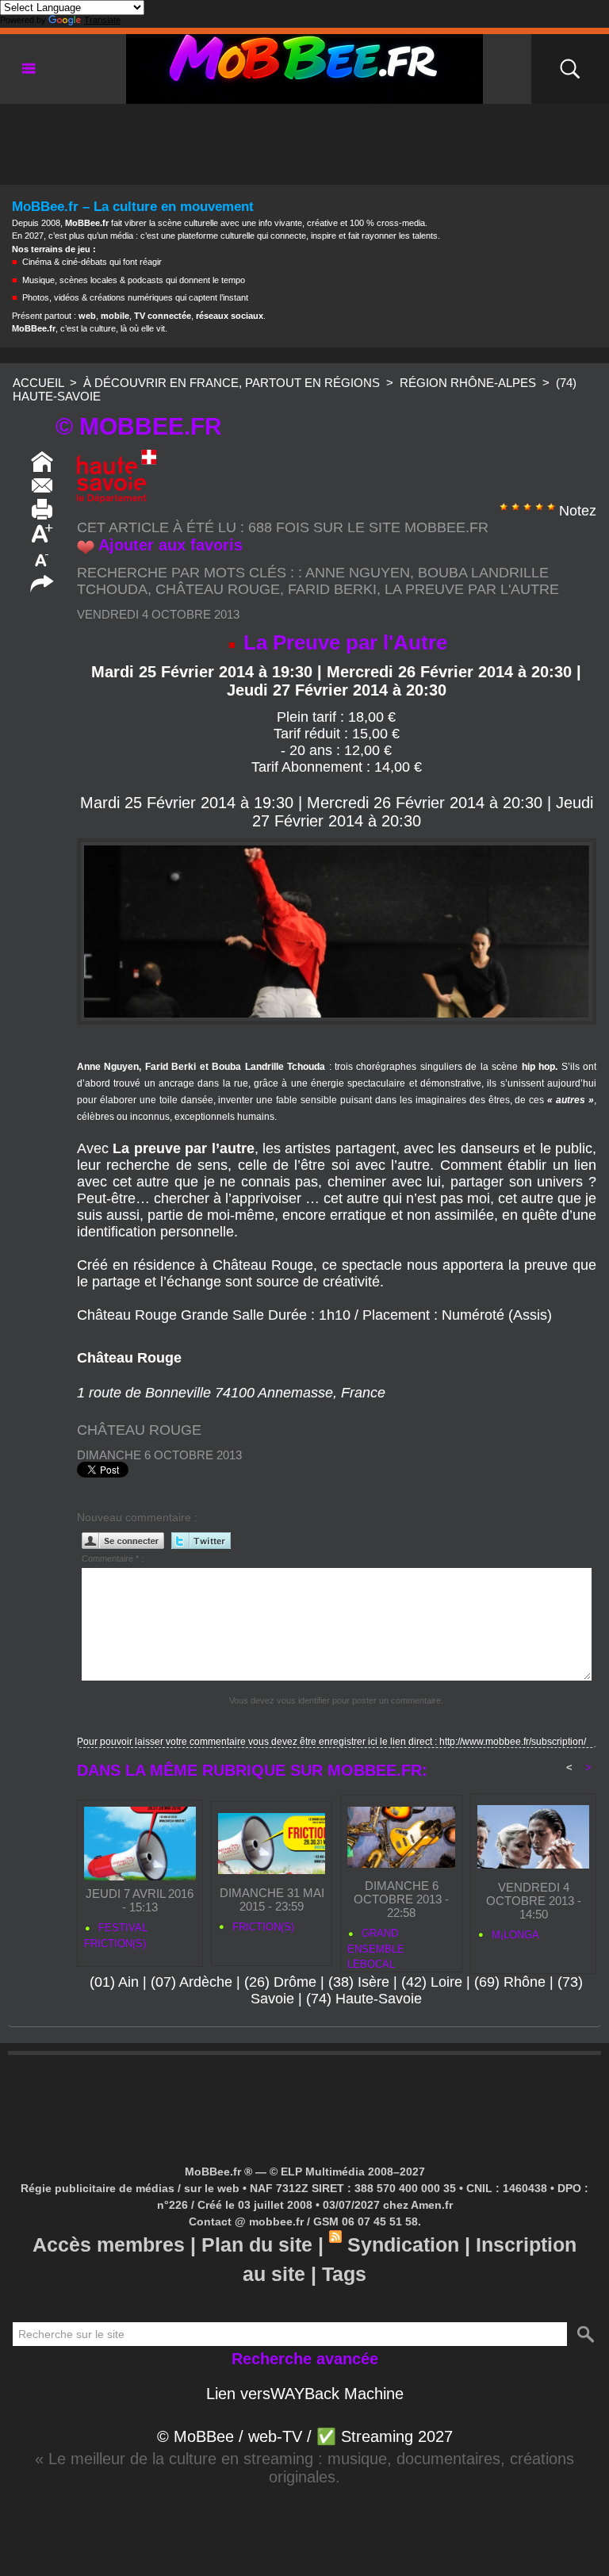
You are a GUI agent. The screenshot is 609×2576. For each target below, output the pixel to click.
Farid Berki (332, 589)
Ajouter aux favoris (170, 545)
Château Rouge (218, 589)
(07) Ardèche (192, 1982)
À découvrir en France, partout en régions (232, 383)
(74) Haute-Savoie (364, 1999)
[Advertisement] (304, 140)
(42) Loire (432, 1982)
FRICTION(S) (262, 1927)
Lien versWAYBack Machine (305, 2394)
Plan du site (257, 2244)
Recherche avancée (305, 2359)
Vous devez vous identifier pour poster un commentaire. (336, 1700)
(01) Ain (114, 1982)
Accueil (38, 383)
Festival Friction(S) (116, 1936)
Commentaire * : (113, 1558)
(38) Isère (359, 1982)
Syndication (403, 2244)
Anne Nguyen (358, 573)
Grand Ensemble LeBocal (376, 1946)
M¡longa (514, 1935)
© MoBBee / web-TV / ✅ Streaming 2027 (305, 2436)
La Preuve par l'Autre (472, 589)
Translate (102, 20)
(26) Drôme (280, 1982)
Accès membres (109, 2244)
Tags (344, 2274)
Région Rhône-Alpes (468, 383)
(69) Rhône (510, 1982)
